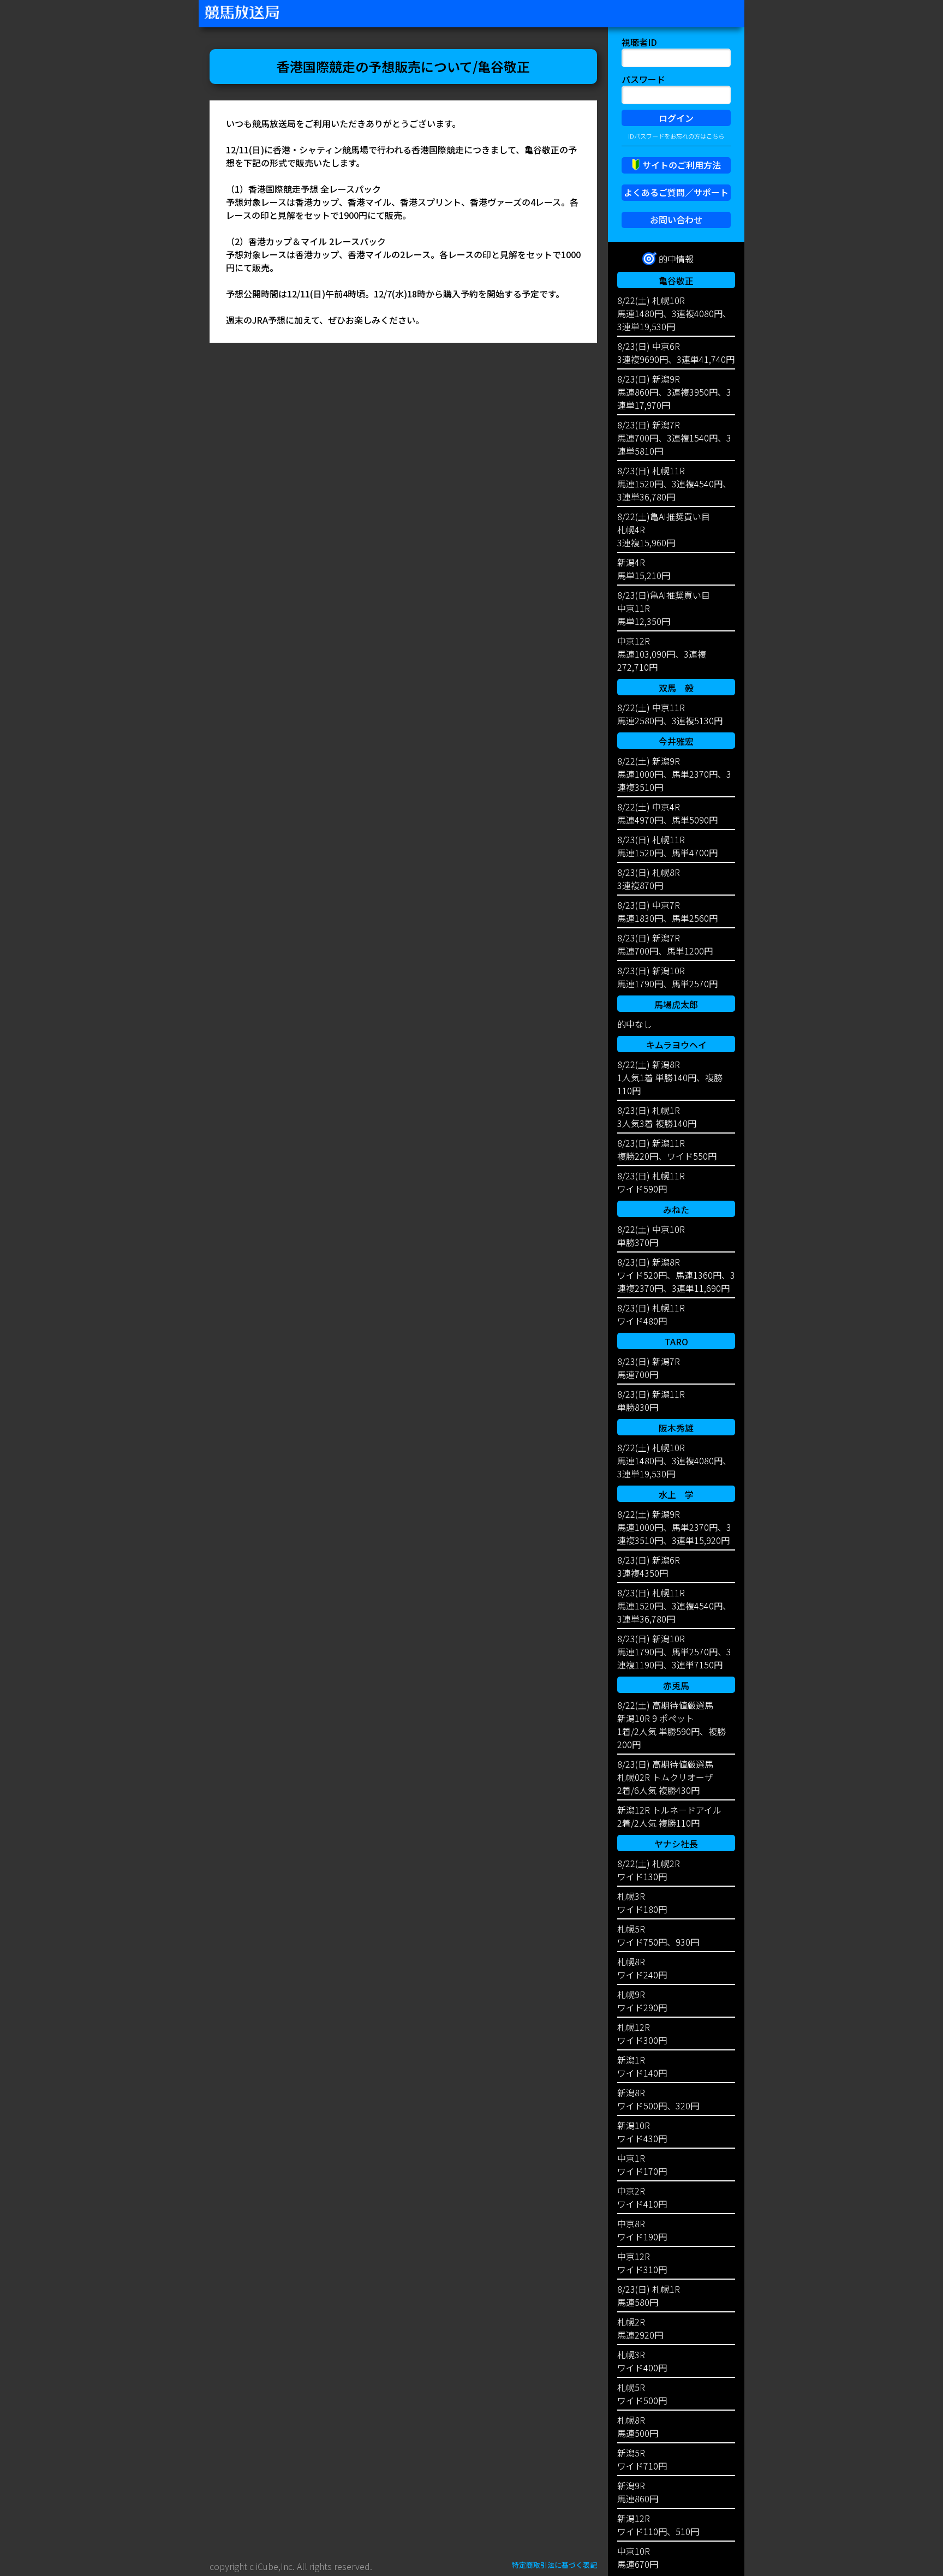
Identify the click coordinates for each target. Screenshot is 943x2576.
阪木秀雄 (676, 1428)
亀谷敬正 (676, 281)
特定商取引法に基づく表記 (554, 2565)
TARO (676, 1341)
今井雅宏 (676, 741)
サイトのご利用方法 (682, 165)
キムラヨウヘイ (676, 1045)
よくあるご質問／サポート (676, 192)
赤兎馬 (676, 1685)
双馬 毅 (676, 688)
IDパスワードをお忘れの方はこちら (676, 136)
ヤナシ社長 (676, 1844)
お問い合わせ (676, 219)
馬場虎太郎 (676, 1004)
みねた (676, 1209)
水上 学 (676, 1494)
